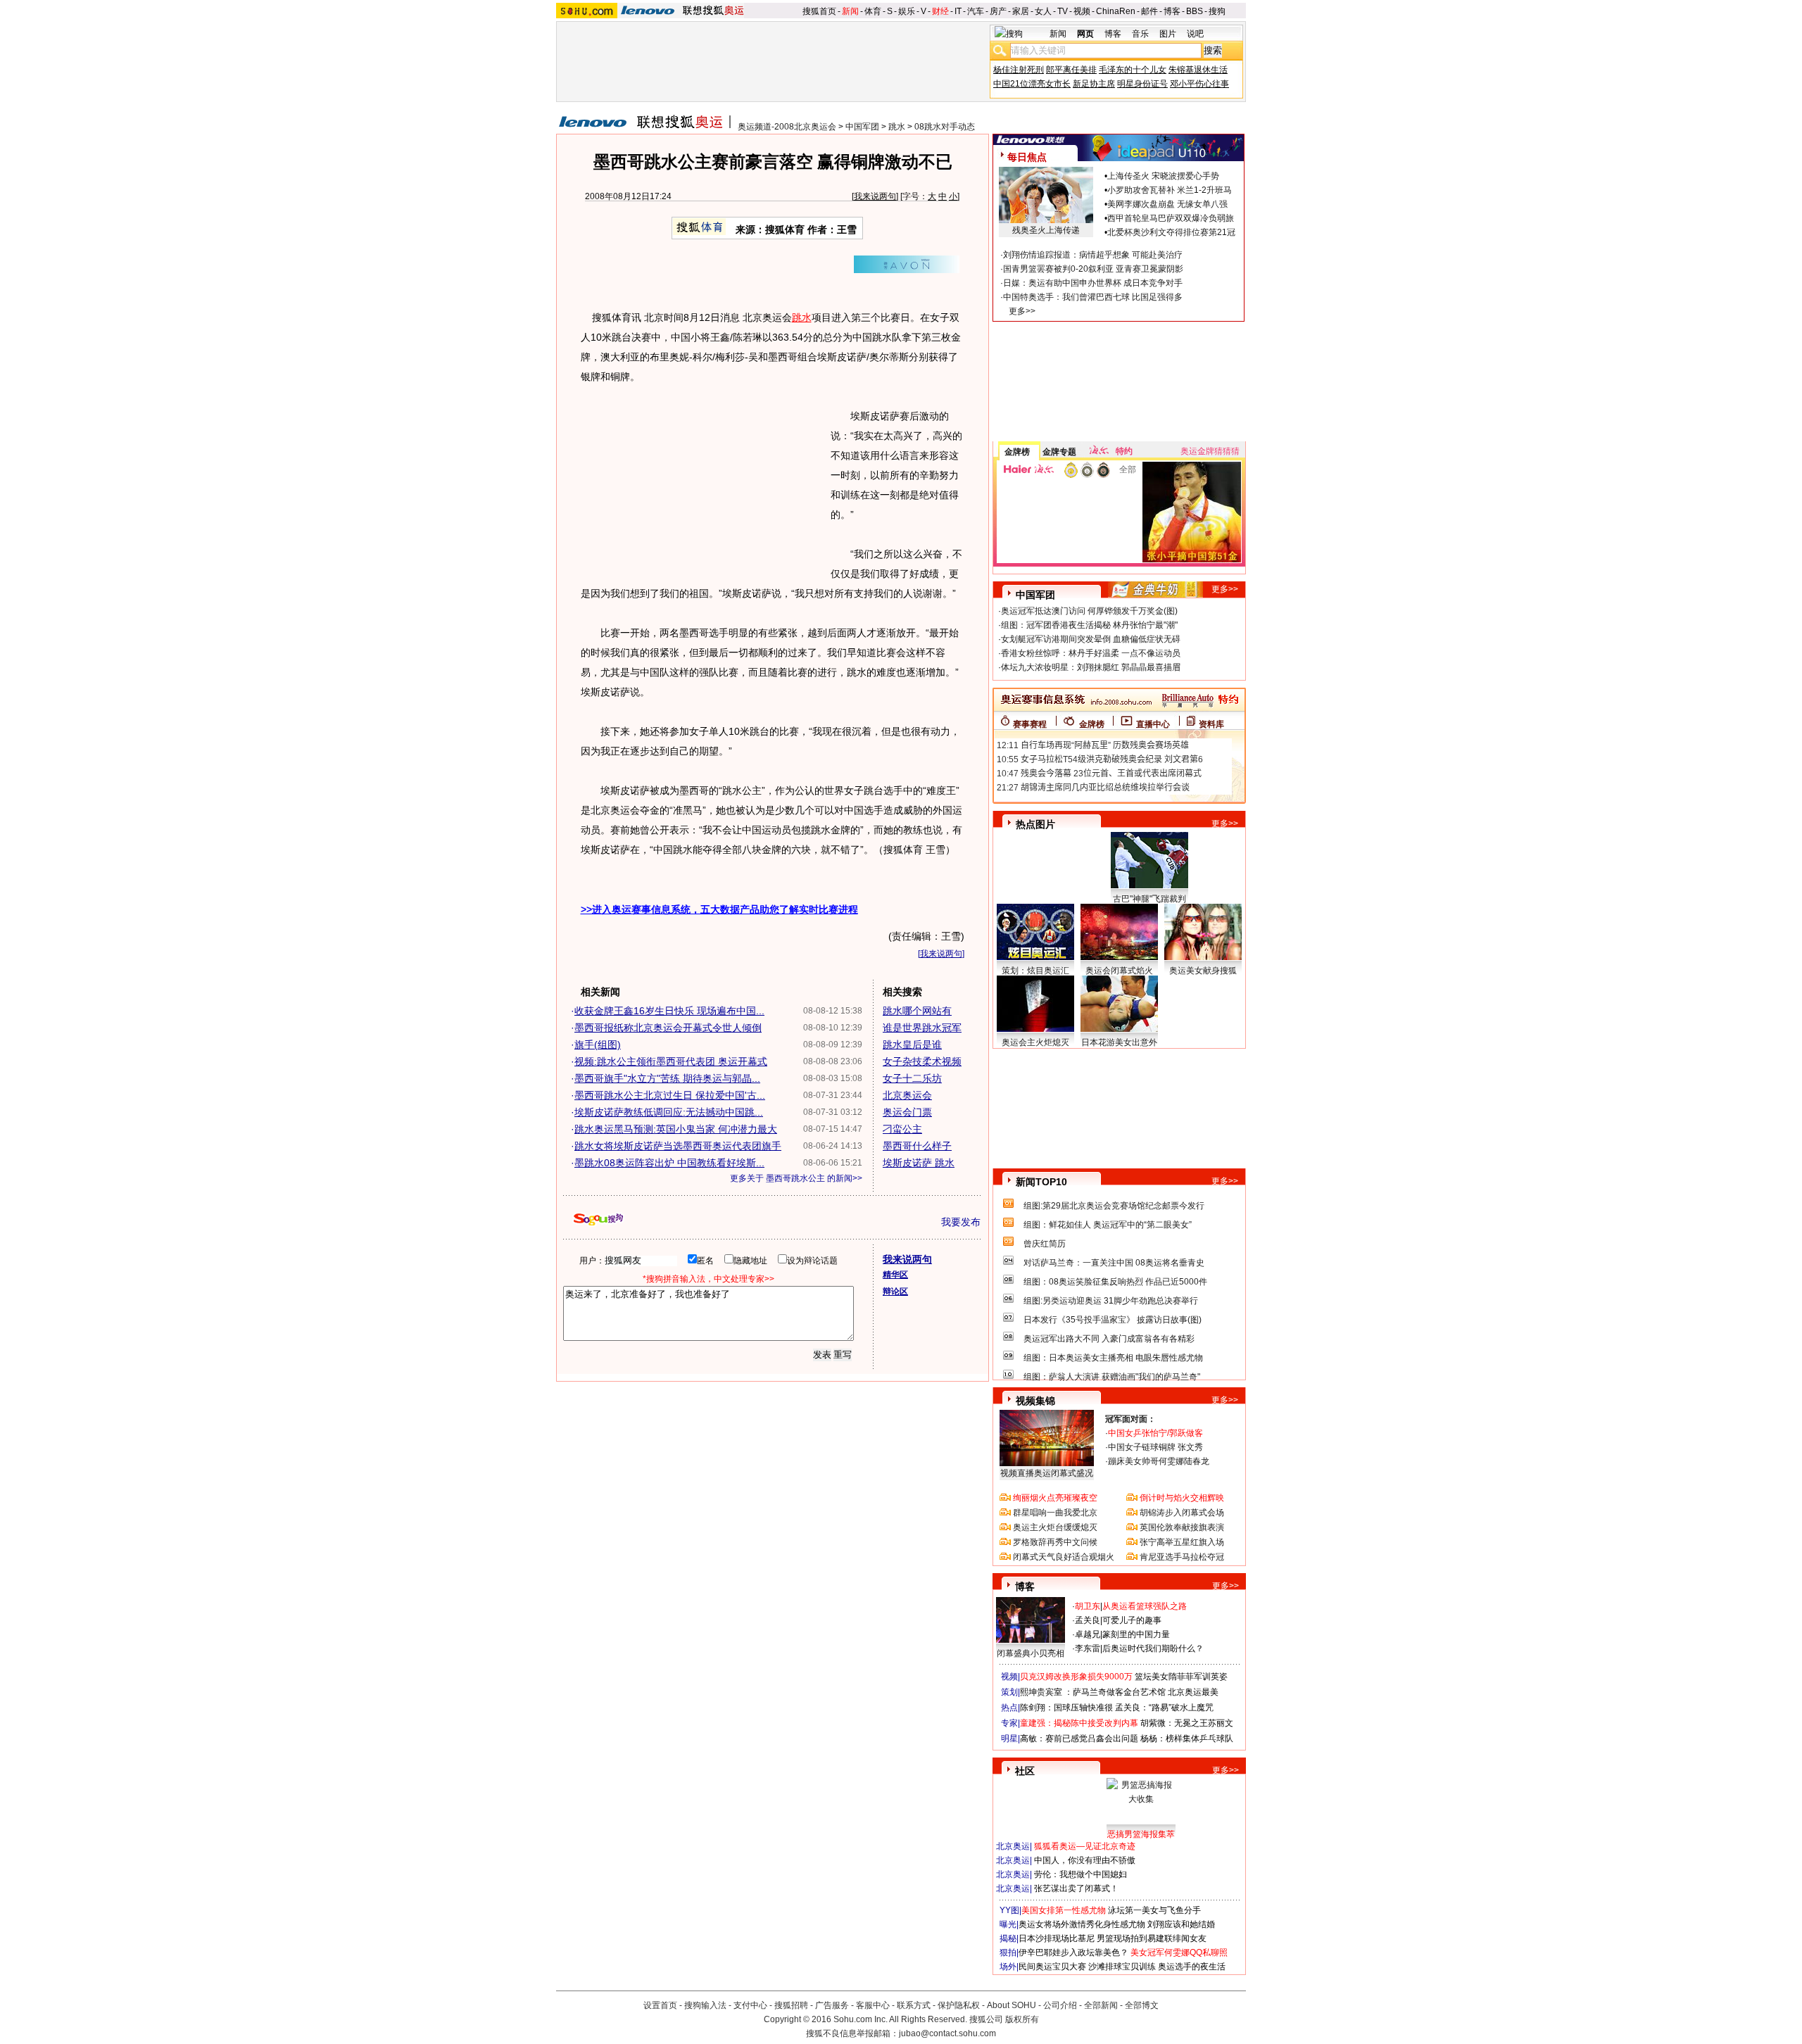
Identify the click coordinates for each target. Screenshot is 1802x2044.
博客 (1172, 11)
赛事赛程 (1030, 724)
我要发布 (961, 1222)
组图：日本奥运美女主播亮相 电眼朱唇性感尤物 (1113, 1358)
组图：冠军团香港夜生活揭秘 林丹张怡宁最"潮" (1089, 625)
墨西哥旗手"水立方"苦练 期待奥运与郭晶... (667, 1078)
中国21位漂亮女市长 (1032, 84)
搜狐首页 (819, 11)
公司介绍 (1060, 2005)
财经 (940, 11)
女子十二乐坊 (912, 1078)
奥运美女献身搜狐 (1203, 971)
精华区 (895, 1275)
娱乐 (907, 11)
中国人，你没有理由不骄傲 (1085, 1860)
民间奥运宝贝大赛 (1052, 1967)
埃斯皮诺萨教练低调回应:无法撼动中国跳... (669, 1112)
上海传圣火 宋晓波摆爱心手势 (1163, 176)
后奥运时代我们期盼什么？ (1153, 1648)
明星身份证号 (1142, 84)
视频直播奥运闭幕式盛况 (1047, 1473)
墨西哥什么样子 (917, 1146)
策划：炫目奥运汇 (1035, 971)
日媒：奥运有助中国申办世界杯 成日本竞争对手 (1093, 283)
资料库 (1211, 724)
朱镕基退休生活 (1198, 70)
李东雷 (1088, 1648)
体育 (873, 11)
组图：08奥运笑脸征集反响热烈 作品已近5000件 (1115, 1282)
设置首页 (660, 2005)
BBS (1195, 11)
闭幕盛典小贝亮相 (1031, 1653)
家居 (1021, 11)
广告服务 (832, 2005)
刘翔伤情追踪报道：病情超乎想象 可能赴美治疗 (1093, 255)
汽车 (976, 11)
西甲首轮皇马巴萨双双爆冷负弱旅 (1171, 218)
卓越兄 (1088, 1634)
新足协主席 (1094, 84)
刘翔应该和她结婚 (1181, 1924)
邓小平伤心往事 (1199, 84)
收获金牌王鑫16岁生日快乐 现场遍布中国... (669, 1011)
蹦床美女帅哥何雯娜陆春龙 (1159, 1461)
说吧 (1195, 34)
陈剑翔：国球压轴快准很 (1066, 1708)
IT (958, 11)
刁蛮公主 (902, 1129)
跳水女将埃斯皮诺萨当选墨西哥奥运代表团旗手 (678, 1146)
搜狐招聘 (791, 2005)
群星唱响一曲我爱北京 (1055, 1513)
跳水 (897, 127)
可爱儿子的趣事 (1132, 1620)
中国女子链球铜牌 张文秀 (1155, 1447)
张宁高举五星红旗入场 (1182, 1542)
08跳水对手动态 (945, 127)
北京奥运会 (907, 1095)
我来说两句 (875, 196)
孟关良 (1088, 1620)
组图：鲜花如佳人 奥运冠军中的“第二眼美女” (1108, 1225)
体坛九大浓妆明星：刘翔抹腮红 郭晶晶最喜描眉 (1091, 667)
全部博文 (1142, 2005)
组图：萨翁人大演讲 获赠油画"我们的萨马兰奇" (1112, 1377)
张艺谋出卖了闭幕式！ (1076, 1888)
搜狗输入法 (705, 2005)
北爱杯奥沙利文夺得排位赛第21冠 (1171, 232)
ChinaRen (1116, 11)
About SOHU (1012, 2005)
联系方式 (914, 2005)
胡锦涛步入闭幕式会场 (1182, 1513)
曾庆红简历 (1045, 1244)
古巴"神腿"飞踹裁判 (1149, 899)
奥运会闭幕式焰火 (1119, 971)
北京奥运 (1013, 1846)
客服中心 (873, 2005)
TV (1063, 11)
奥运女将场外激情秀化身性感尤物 (1082, 1924)
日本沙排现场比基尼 (1057, 1938)
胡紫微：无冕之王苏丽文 (1187, 1723)
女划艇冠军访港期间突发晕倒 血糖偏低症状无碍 (1091, 639)
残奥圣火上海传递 (1046, 230)
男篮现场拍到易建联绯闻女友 (1152, 1938)
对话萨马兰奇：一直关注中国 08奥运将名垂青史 (1114, 1263)
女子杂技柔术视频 (922, 1061)
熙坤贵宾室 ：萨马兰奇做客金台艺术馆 (1093, 1692)
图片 (1168, 34)
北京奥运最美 (1193, 1692)
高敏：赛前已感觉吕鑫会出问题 (1079, 1739)
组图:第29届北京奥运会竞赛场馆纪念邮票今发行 (1114, 1206)
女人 (1043, 11)
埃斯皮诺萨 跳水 (919, 1163)
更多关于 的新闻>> (796, 1178)
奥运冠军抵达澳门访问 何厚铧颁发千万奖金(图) (1089, 611)
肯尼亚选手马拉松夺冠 (1182, 1557)
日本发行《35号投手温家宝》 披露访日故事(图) (1113, 1320)
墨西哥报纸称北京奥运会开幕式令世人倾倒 (668, 1028)
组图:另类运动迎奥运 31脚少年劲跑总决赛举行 (1111, 1301)
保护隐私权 (959, 2005)
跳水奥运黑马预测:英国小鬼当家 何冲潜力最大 (676, 1129)
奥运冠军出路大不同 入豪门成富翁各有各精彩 (1109, 1339)
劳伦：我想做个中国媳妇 (1080, 1874)
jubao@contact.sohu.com (947, 2033)
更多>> (1022, 311)
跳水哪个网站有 (917, 1011)
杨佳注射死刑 (1019, 70)
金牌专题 (1059, 452)
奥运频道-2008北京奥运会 (787, 127)
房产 (998, 11)
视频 (1082, 11)
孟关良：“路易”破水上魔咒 (1164, 1708)
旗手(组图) (598, 1045)
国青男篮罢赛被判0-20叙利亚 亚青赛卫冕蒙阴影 (1093, 269)
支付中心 (750, 2005)
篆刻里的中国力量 (1136, 1634)
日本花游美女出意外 (1119, 1042)
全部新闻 (1101, 2005)
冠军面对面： (1130, 1419)
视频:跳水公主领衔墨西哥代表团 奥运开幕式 (671, 1061)
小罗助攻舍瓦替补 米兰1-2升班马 (1170, 190)
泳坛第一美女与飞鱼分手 (1154, 1910)
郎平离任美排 (1071, 70)
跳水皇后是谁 (912, 1045)
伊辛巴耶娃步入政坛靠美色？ (1073, 1952)
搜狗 (1217, 11)
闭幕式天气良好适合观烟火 (1064, 1557)
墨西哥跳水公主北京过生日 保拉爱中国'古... (670, 1095)
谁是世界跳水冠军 (922, 1028)
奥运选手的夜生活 (1192, 1967)
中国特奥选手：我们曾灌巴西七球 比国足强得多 (1093, 297)
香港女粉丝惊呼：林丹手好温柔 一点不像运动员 (1091, 653)
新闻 (850, 11)
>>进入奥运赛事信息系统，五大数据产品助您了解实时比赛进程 (719, 909)
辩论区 (895, 1292)
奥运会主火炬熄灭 (1035, 1042)
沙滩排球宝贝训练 (1122, 1967)
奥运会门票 (907, 1112)
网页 (1085, 34)
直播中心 (1153, 724)
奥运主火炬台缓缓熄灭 (1055, 1527)
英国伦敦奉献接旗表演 (1182, 1527)
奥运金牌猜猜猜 (1210, 451)
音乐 (1140, 34)
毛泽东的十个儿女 (1133, 70)
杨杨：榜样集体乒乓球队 (1187, 1739)
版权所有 (1022, 2019)
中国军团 (862, 127)
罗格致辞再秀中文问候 (1055, 1542)
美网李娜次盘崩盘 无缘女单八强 (1167, 204)
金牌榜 (1017, 452)
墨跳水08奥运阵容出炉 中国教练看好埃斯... (669, 1163)
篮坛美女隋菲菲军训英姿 (1181, 1677)
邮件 (1149, 11)
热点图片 (1035, 824)
